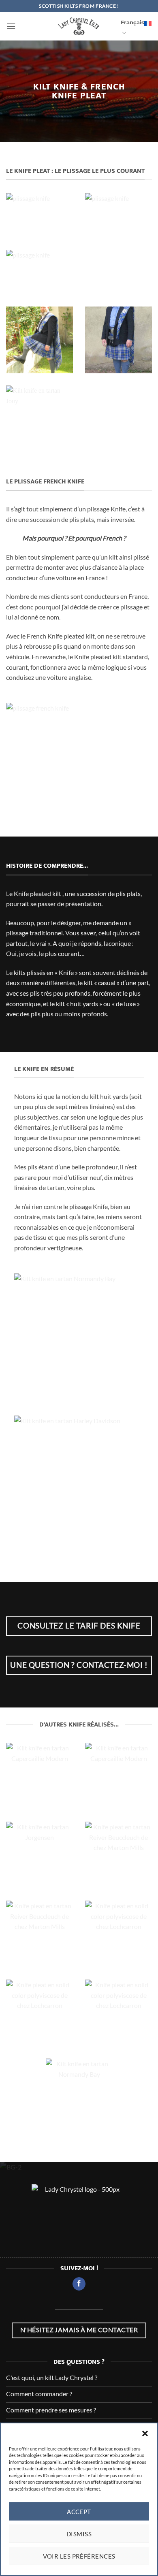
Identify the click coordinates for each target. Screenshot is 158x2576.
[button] (145, 2433)
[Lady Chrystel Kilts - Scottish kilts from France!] (79, 26)
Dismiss (79, 2534)
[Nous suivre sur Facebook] (79, 2284)
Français (132, 22)
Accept (79, 2512)
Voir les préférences (79, 2556)
